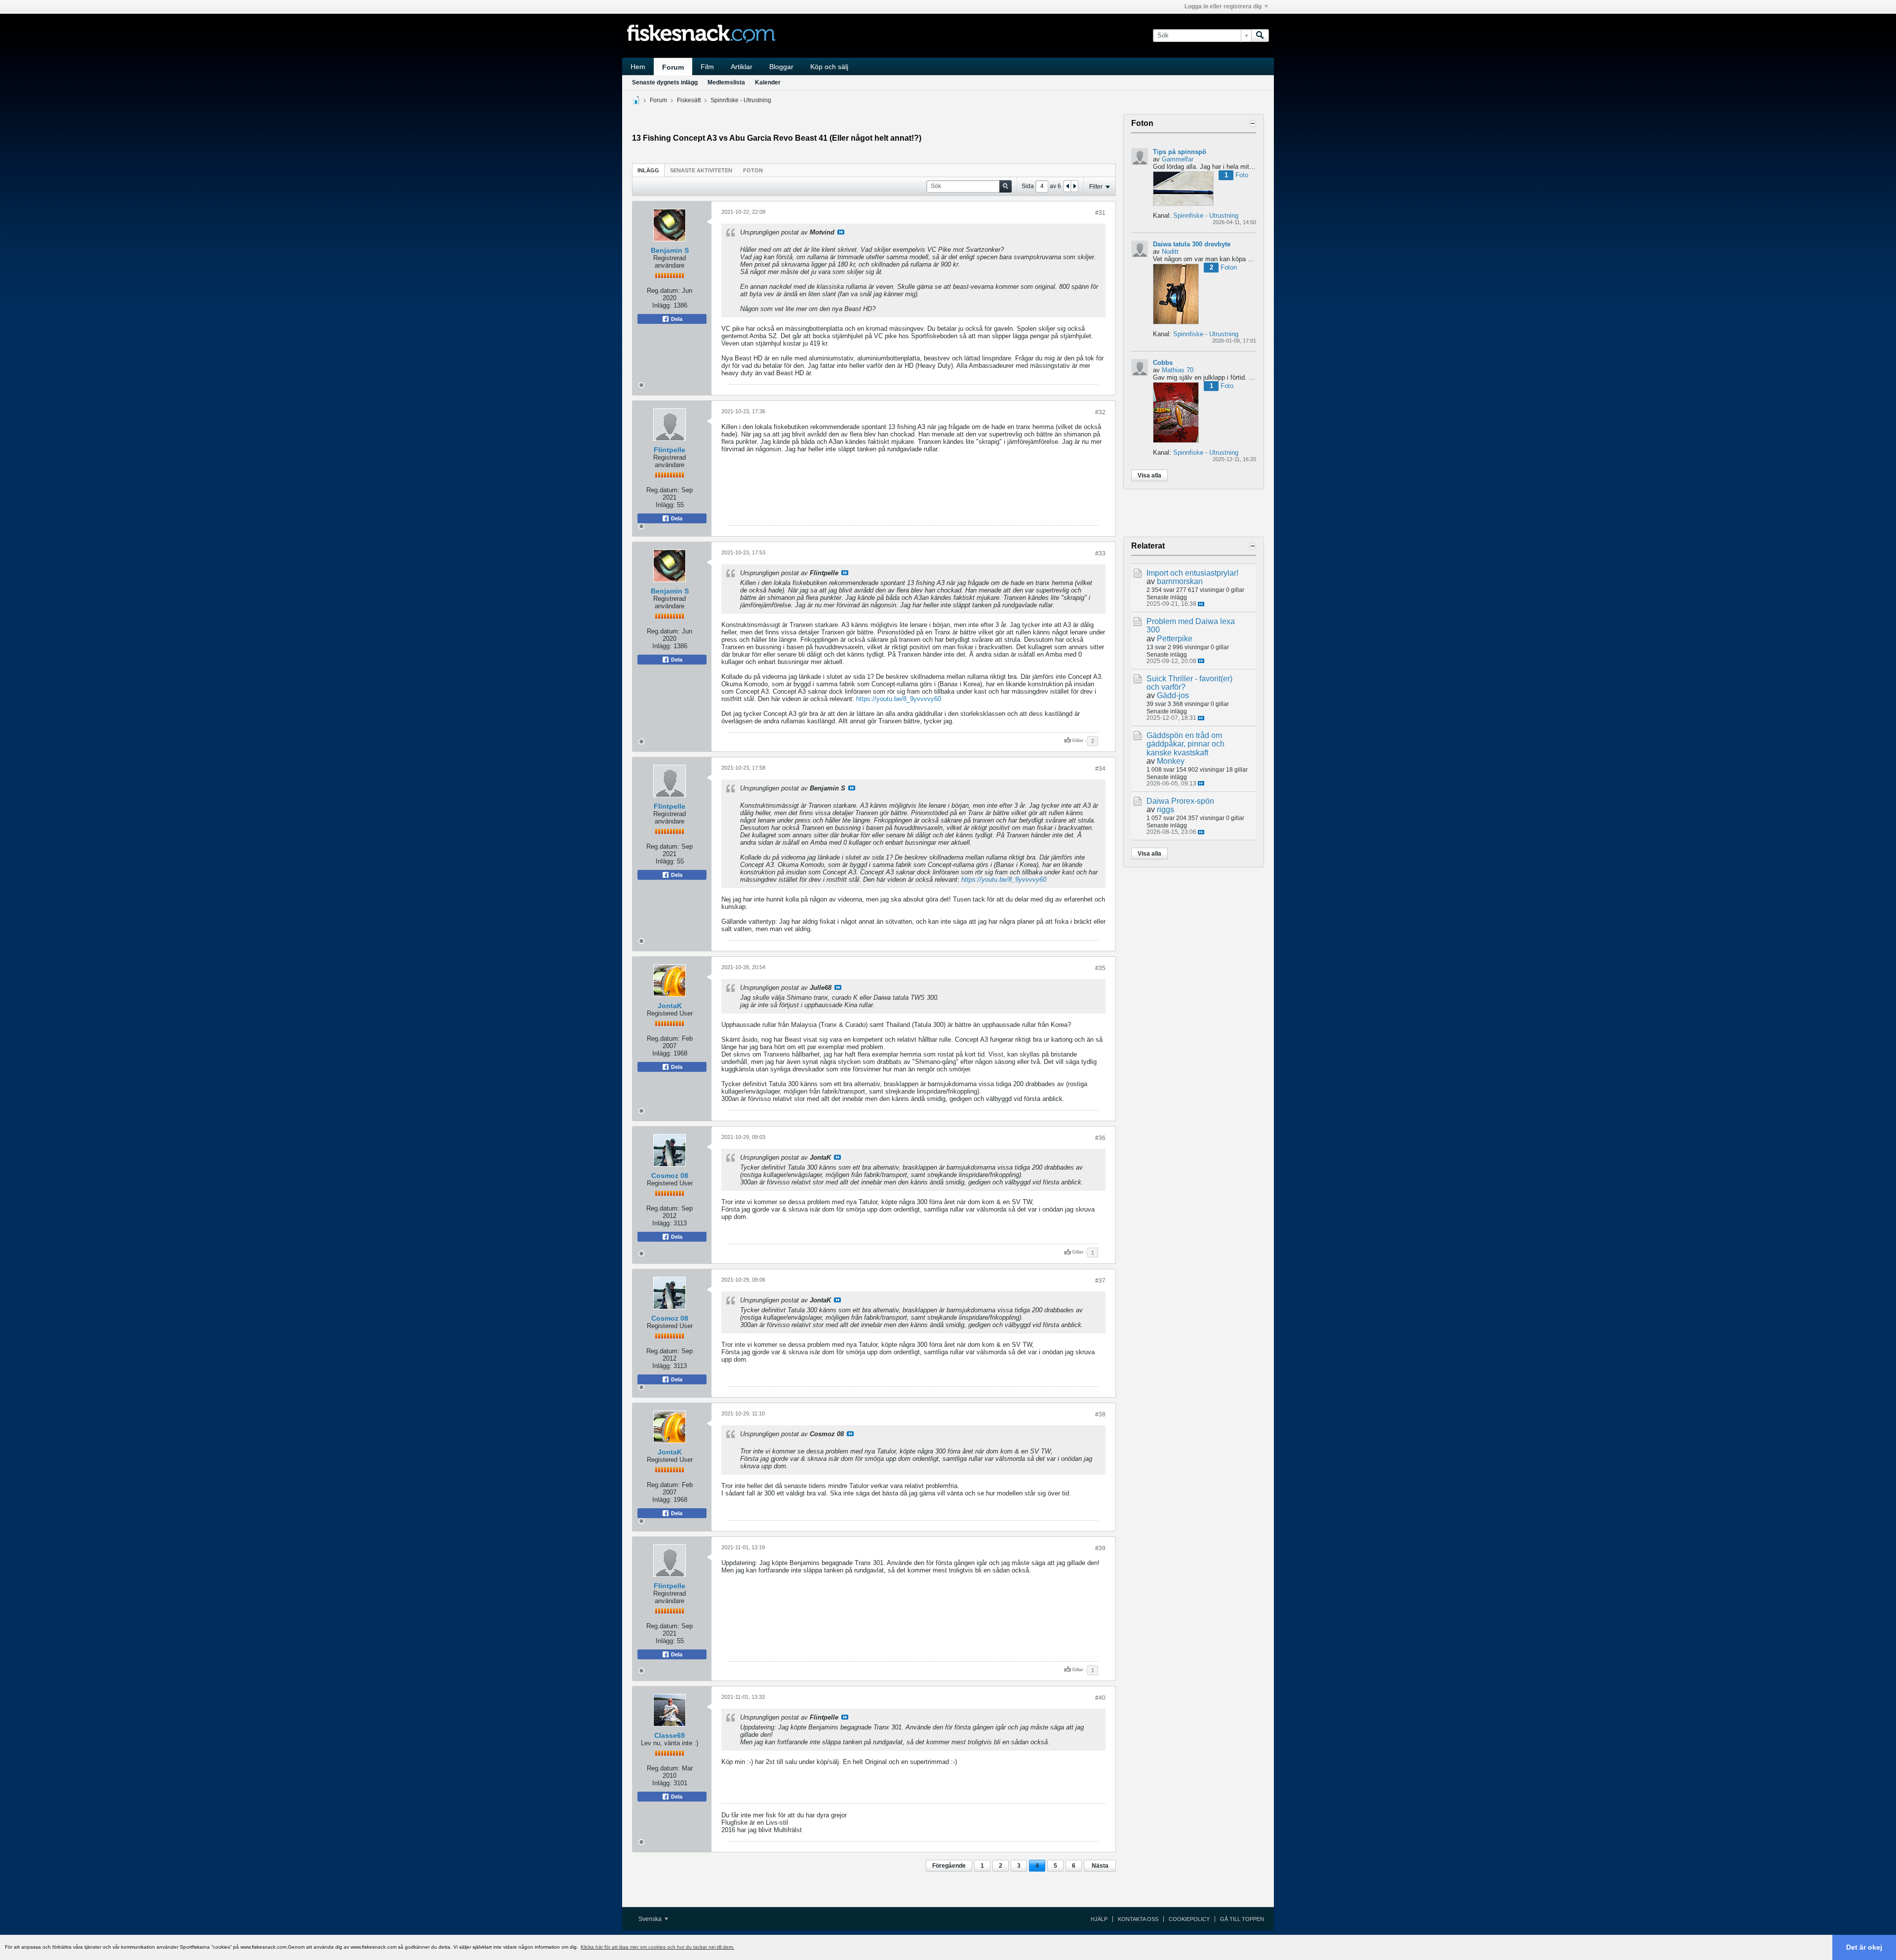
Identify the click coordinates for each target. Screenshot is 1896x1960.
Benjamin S (670, 250)
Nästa (1100, 1866)
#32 (1100, 412)
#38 (1100, 1414)
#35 (1100, 968)
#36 (1100, 1138)
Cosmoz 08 (670, 1176)
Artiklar (742, 67)
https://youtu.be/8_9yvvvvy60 (899, 699)
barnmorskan (1180, 581)
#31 (1100, 213)
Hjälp (1099, 1919)
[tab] (648, 170)
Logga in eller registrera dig (1223, 6)
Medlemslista (726, 82)
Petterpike (1175, 639)
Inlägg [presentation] (648, 170)
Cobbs (1163, 363)
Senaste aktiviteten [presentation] (701, 170)
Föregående (949, 1866)
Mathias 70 (1178, 370)
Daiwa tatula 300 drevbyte (1192, 244)
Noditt (1170, 252)
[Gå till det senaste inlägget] (1201, 604)
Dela (676, 319)
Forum (673, 67)
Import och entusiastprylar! (1192, 573)
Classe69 (670, 1735)
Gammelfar (1178, 159)
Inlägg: (662, 305)
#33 (1100, 553)
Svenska (651, 1919)
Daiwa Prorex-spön (1180, 801)
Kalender (768, 82)
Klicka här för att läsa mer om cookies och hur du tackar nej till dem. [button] (657, 1947)
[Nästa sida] (1074, 186)
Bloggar (781, 67)
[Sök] (1260, 36)
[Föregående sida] (1067, 186)
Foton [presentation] (753, 170)
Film (707, 67)
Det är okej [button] (1864, 1947)
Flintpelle (670, 450)
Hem (638, 67)
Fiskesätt (689, 100)
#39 (1100, 1548)
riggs (1165, 809)
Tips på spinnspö (1180, 152)
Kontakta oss (1138, 1919)
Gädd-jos (1173, 695)
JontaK (670, 1006)
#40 (1100, 1698)
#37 (1100, 1281)
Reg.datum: (663, 291)
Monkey (1171, 761)
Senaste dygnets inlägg (665, 82)
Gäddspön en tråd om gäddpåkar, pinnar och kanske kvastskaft (1185, 744)
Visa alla (1149, 475)
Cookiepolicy (1189, 1919)
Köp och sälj (829, 67)
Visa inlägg (841, 232)
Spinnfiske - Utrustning (741, 100)
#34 (1100, 769)
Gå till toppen (1242, 1919)
